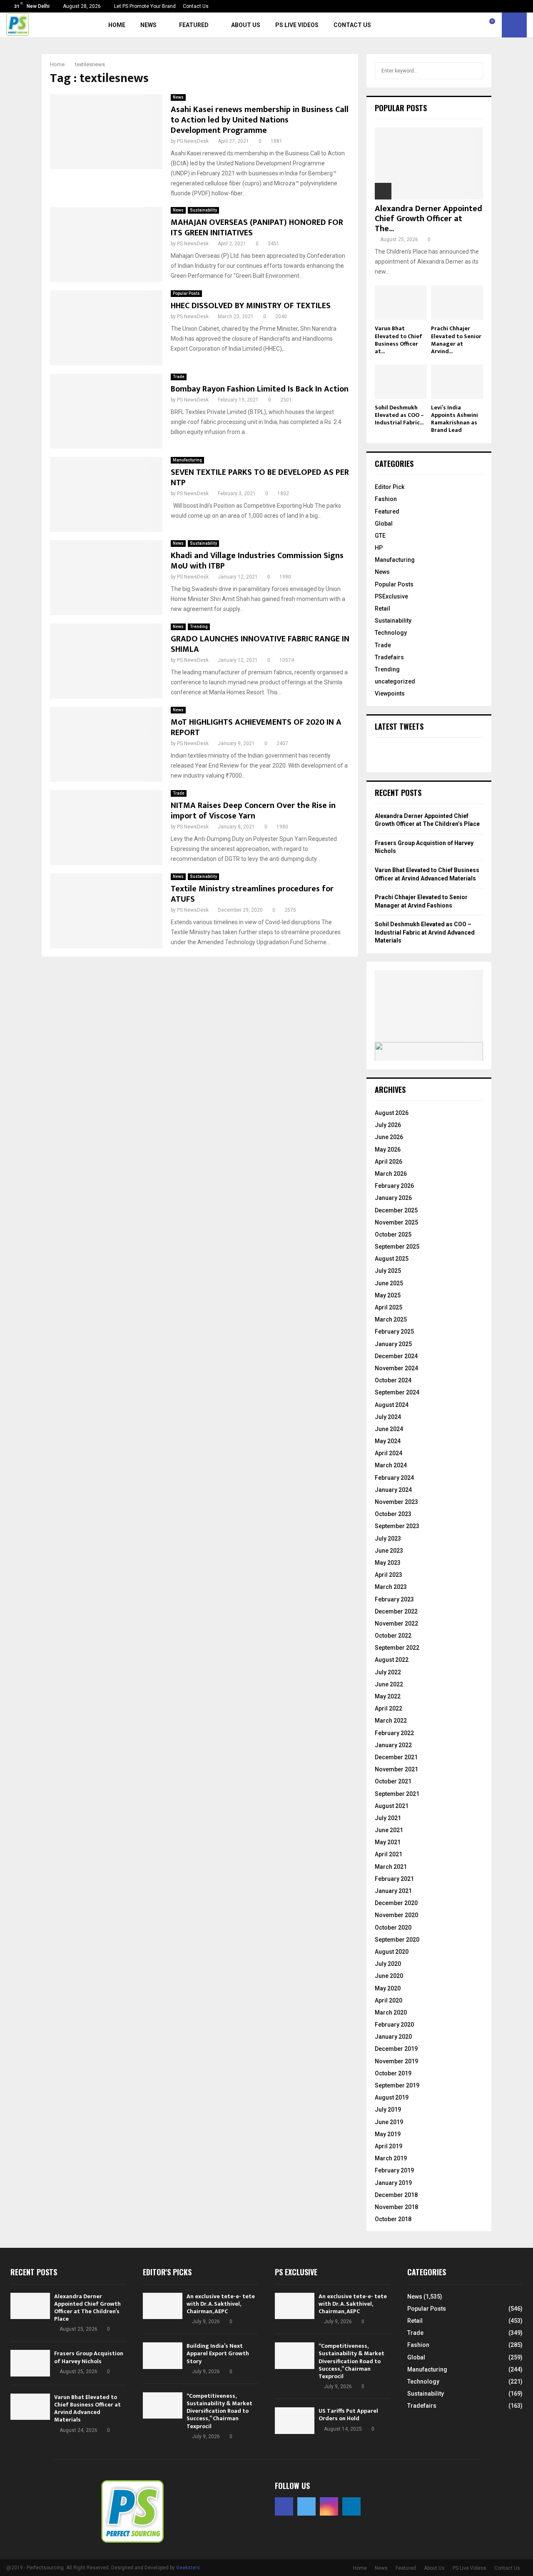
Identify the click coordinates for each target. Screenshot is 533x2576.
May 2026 (388, 1150)
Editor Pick (390, 487)
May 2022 (388, 1696)
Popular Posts (186, 293)
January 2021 (393, 1891)
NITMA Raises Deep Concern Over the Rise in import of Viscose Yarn (253, 811)
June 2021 (389, 1830)
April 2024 (389, 1453)
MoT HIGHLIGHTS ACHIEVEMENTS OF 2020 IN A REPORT (256, 727)
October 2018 (393, 2219)
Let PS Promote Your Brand (145, 6)
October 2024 (393, 1380)
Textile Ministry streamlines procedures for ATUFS (252, 894)
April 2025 (389, 1307)
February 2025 (394, 1332)
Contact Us (196, 6)
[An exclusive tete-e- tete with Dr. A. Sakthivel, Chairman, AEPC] (163, 2306)
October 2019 (393, 2073)
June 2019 (389, 2122)
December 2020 (396, 1903)
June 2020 (389, 1976)
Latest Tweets (399, 726)
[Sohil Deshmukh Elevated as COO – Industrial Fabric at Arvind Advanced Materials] (401, 382)
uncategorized (395, 681)
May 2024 (388, 1441)
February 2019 (394, 2170)
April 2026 (389, 1162)
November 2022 (396, 1623)
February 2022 (394, 1733)
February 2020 (394, 2025)
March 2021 (391, 1867)
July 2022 (388, 1672)
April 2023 (389, 1575)
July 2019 (388, 2110)
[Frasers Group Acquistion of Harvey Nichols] (30, 2363)
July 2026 (388, 1125)
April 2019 (389, 2146)
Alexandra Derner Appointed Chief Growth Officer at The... (428, 219)
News (148, 25)
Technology (391, 633)
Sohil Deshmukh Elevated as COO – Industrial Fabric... (399, 415)
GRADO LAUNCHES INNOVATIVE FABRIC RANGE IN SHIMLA (260, 644)
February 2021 (394, 1879)
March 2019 (391, 2158)
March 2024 (391, 1465)
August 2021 (392, 1806)
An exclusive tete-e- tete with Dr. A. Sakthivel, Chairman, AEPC (221, 2304)
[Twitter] (464, 25)
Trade (179, 377)
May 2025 (388, 1295)
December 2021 (396, 1757)
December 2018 (396, 2195)
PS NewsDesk (193, 141)
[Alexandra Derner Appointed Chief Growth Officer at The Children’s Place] (429, 163)
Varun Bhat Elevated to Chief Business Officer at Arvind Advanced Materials (87, 2409)
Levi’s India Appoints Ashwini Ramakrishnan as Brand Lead (455, 419)
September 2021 (397, 1794)
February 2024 (394, 1478)
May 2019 (388, 2134)
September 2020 (397, 1940)
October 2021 (393, 1781)
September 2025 (397, 1247)
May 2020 (388, 1988)
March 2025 (391, 1319)
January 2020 (393, 2037)
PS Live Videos (297, 25)
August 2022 (392, 1660)
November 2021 (396, 1769)
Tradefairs (389, 657)
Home (117, 25)
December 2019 (396, 2049)
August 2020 (392, 1952)
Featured (194, 25)
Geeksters (188, 2568)
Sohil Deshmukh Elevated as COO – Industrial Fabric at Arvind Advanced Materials (425, 932)
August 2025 (392, 1259)
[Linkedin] (483, 25)
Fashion (386, 499)
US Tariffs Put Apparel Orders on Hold (348, 2415)
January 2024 (393, 1490)
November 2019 (396, 2061)
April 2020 (389, 2000)
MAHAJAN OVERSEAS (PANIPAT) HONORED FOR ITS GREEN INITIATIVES (257, 228)
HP (379, 548)
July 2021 (388, 1818)
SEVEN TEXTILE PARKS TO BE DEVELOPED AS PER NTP (260, 478)
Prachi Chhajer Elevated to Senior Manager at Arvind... (456, 340)
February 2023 (394, 1599)
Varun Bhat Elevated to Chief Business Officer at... (399, 340)
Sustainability (203, 210)
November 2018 (396, 2207)
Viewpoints (390, 693)
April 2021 (389, 1854)
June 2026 (389, 1137)
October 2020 (393, 1928)
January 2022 (393, 1745)
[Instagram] (473, 25)
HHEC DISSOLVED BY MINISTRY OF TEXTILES (251, 306)
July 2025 (388, 1271)
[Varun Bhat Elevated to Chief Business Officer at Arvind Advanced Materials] (401, 303)
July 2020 (388, 1964)
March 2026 (391, 1174)
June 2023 (389, 1551)
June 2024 (389, 1429)
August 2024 (392, 1405)
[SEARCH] (474, 71)
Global (384, 524)
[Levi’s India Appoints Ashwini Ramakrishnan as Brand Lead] (457, 382)
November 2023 (396, 1502)
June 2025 (389, 1283)
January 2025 (393, 1344)
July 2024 (388, 1417)
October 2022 (393, 1636)
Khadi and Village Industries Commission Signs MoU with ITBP (257, 561)
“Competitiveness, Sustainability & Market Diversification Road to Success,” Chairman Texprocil (219, 2411)
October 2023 (393, 1514)
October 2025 (393, 1234)
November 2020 (396, 1915)
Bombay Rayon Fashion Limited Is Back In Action (260, 389)
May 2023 (388, 1563)
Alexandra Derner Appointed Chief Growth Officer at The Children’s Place (87, 2308)
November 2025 (396, 1222)
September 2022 (397, 1648)
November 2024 (396, 1368)
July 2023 (388, 1539)
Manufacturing (187, 460)
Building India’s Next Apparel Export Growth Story (218, 2353)
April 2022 (389, 1708)
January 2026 (393, 1198)
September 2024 (397, 1392)
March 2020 (391, 2012)
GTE (380, 536)
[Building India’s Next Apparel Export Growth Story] (163, 2355)
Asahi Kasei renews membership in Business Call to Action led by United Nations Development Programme (260, 120)
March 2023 (391, 1587)
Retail (382, 608)
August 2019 (392, 2097)
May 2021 (388, 1842)
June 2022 (389, 1684)
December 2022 (396, 1611)
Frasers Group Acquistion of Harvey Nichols (89, 2357)
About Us (246, 25)
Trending (199, 627)
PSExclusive (391, 596)
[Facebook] (455, 25)
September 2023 (397, 1526)
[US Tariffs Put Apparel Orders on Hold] (295, 2420)
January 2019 (393, 2183)
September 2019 (397, 2085)
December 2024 (396, 1356)
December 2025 (396, 1210)
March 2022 (391, 1721)
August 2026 (392, 1113)
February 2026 (394, 1186)
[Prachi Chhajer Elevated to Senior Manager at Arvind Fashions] (457, 303)
